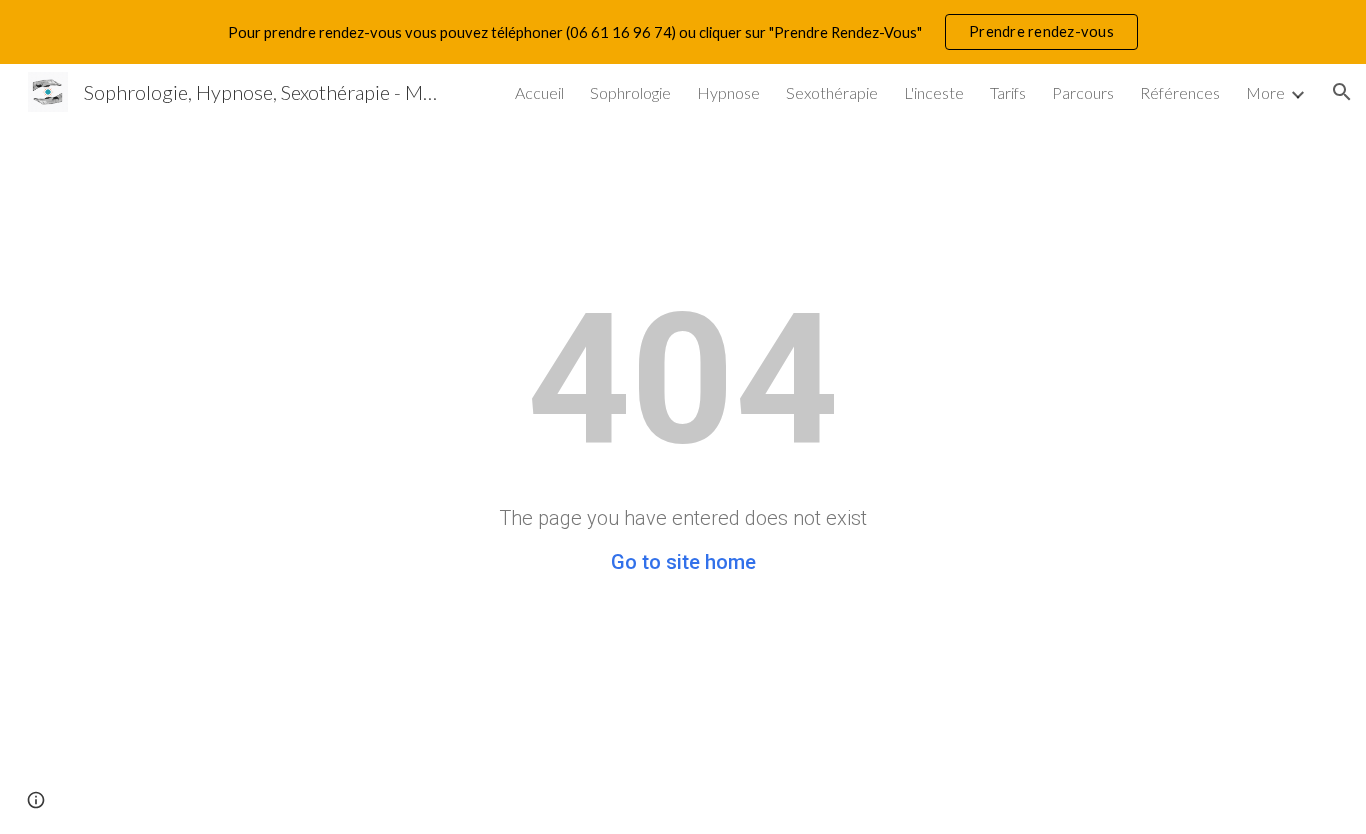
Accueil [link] (539, 92)
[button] (1342, 92)
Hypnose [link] (728, 92)
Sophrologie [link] (630, 92)
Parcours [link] (1083, 92)
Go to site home (683, 562)
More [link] (1265, 92)
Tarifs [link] (1008, 92)
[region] (683, 32)
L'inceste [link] (934, 92)
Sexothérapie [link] (832, 92)
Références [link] (1180, 92)
